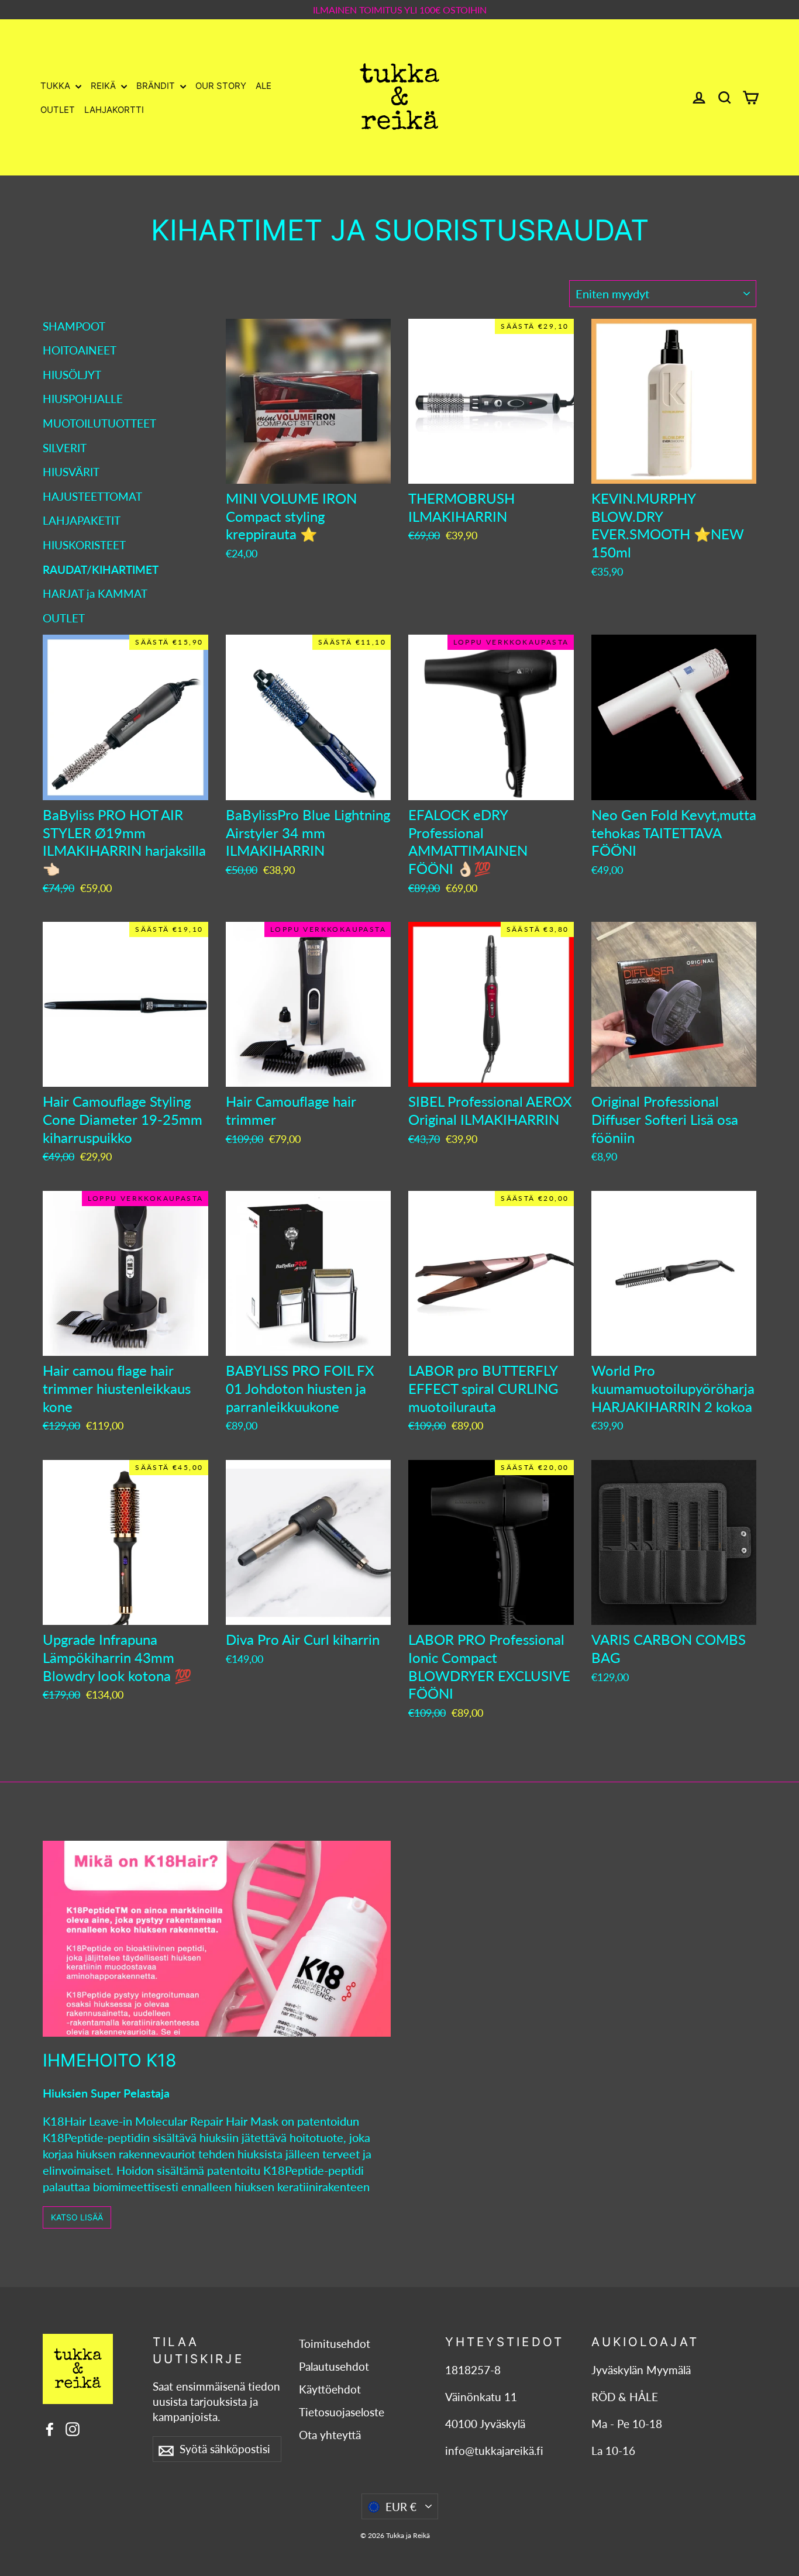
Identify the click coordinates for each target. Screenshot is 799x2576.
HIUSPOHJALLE (83, 399)
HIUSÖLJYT (72, 375)
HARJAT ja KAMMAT (95, 593)
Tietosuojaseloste (342, 2412)
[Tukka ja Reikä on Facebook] (50, 2428)
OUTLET (58, 110)
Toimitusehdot (335, 2344)
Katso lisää (77, 2217)
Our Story (221, 86)
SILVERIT (65, 448)
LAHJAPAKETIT (82, 520)
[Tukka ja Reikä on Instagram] (73, 2428)
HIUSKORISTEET (84, 545)
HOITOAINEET (80, 350)
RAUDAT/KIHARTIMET (101, 569)
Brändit (157, 86)
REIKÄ (104, 86)
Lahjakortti (114, 110)
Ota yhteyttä (330, 2435)
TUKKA (56, 86)
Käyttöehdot (330, 2389)
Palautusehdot (334, 2367)
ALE (264, 86)
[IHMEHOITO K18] (217, 1939)
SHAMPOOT (74, 326)
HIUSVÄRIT (71, 472)
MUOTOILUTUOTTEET (99, 423)
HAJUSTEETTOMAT (92, 496)
